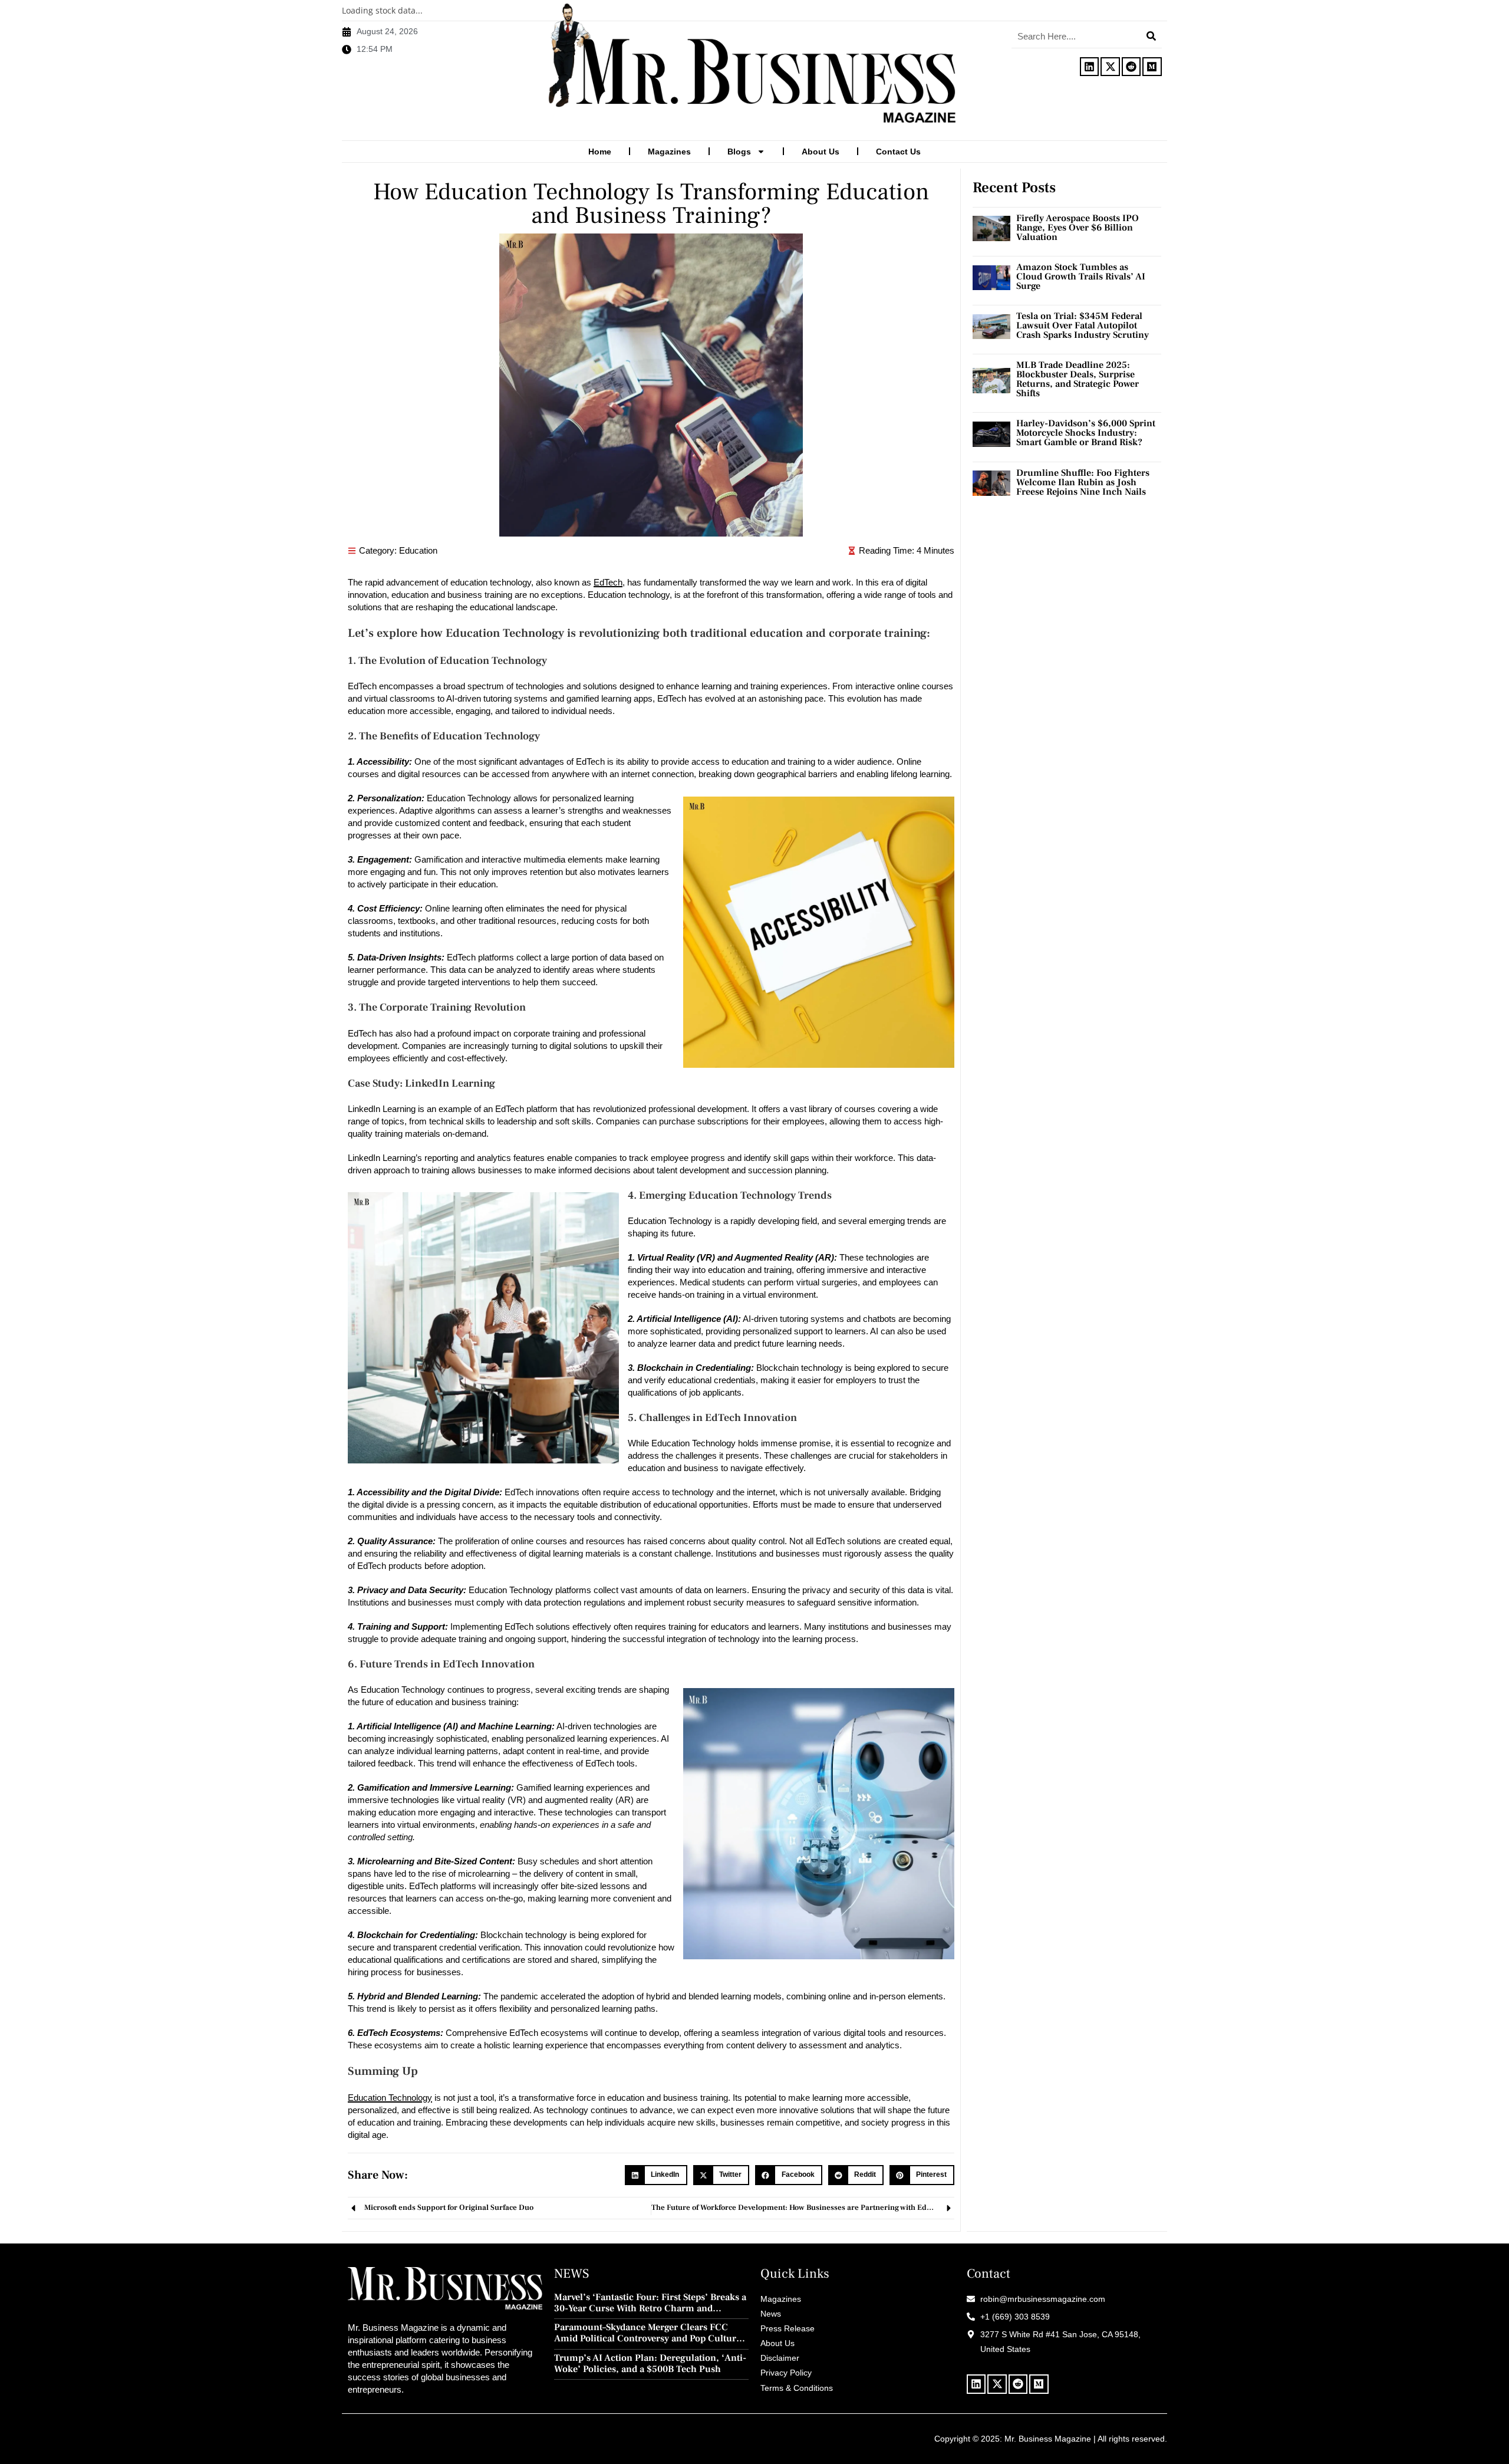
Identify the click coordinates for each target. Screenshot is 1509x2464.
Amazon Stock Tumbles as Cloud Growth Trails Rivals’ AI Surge (1081, 277)
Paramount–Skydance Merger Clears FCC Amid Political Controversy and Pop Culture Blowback (648, 2333)
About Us (821, 152)
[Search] (1151, 36)
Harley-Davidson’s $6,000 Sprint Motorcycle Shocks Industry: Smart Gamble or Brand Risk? (1086, 433)
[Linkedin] (1089, 67)
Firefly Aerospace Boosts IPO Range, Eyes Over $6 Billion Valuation (1078, 228)
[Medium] (1152, 67)
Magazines (669, 152)
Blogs (739, 152)
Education (418, 550)
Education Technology (390, 2098)
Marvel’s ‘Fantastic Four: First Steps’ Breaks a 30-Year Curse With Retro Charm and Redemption (650, 2303)
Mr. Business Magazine (1048, 2439)
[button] (656, 2175)
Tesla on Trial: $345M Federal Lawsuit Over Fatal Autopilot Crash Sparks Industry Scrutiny (1083, 325)
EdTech (608, 582)
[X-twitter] (1110, 67)
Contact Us (898, 152)
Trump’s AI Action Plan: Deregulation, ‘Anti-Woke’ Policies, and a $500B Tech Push (650, 2364)
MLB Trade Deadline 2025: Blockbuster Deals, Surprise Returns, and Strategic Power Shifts (1078, 379)
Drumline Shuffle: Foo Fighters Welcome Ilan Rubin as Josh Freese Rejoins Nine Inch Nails (1083, 482)
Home (600, 152)
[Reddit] (1131, 67)
